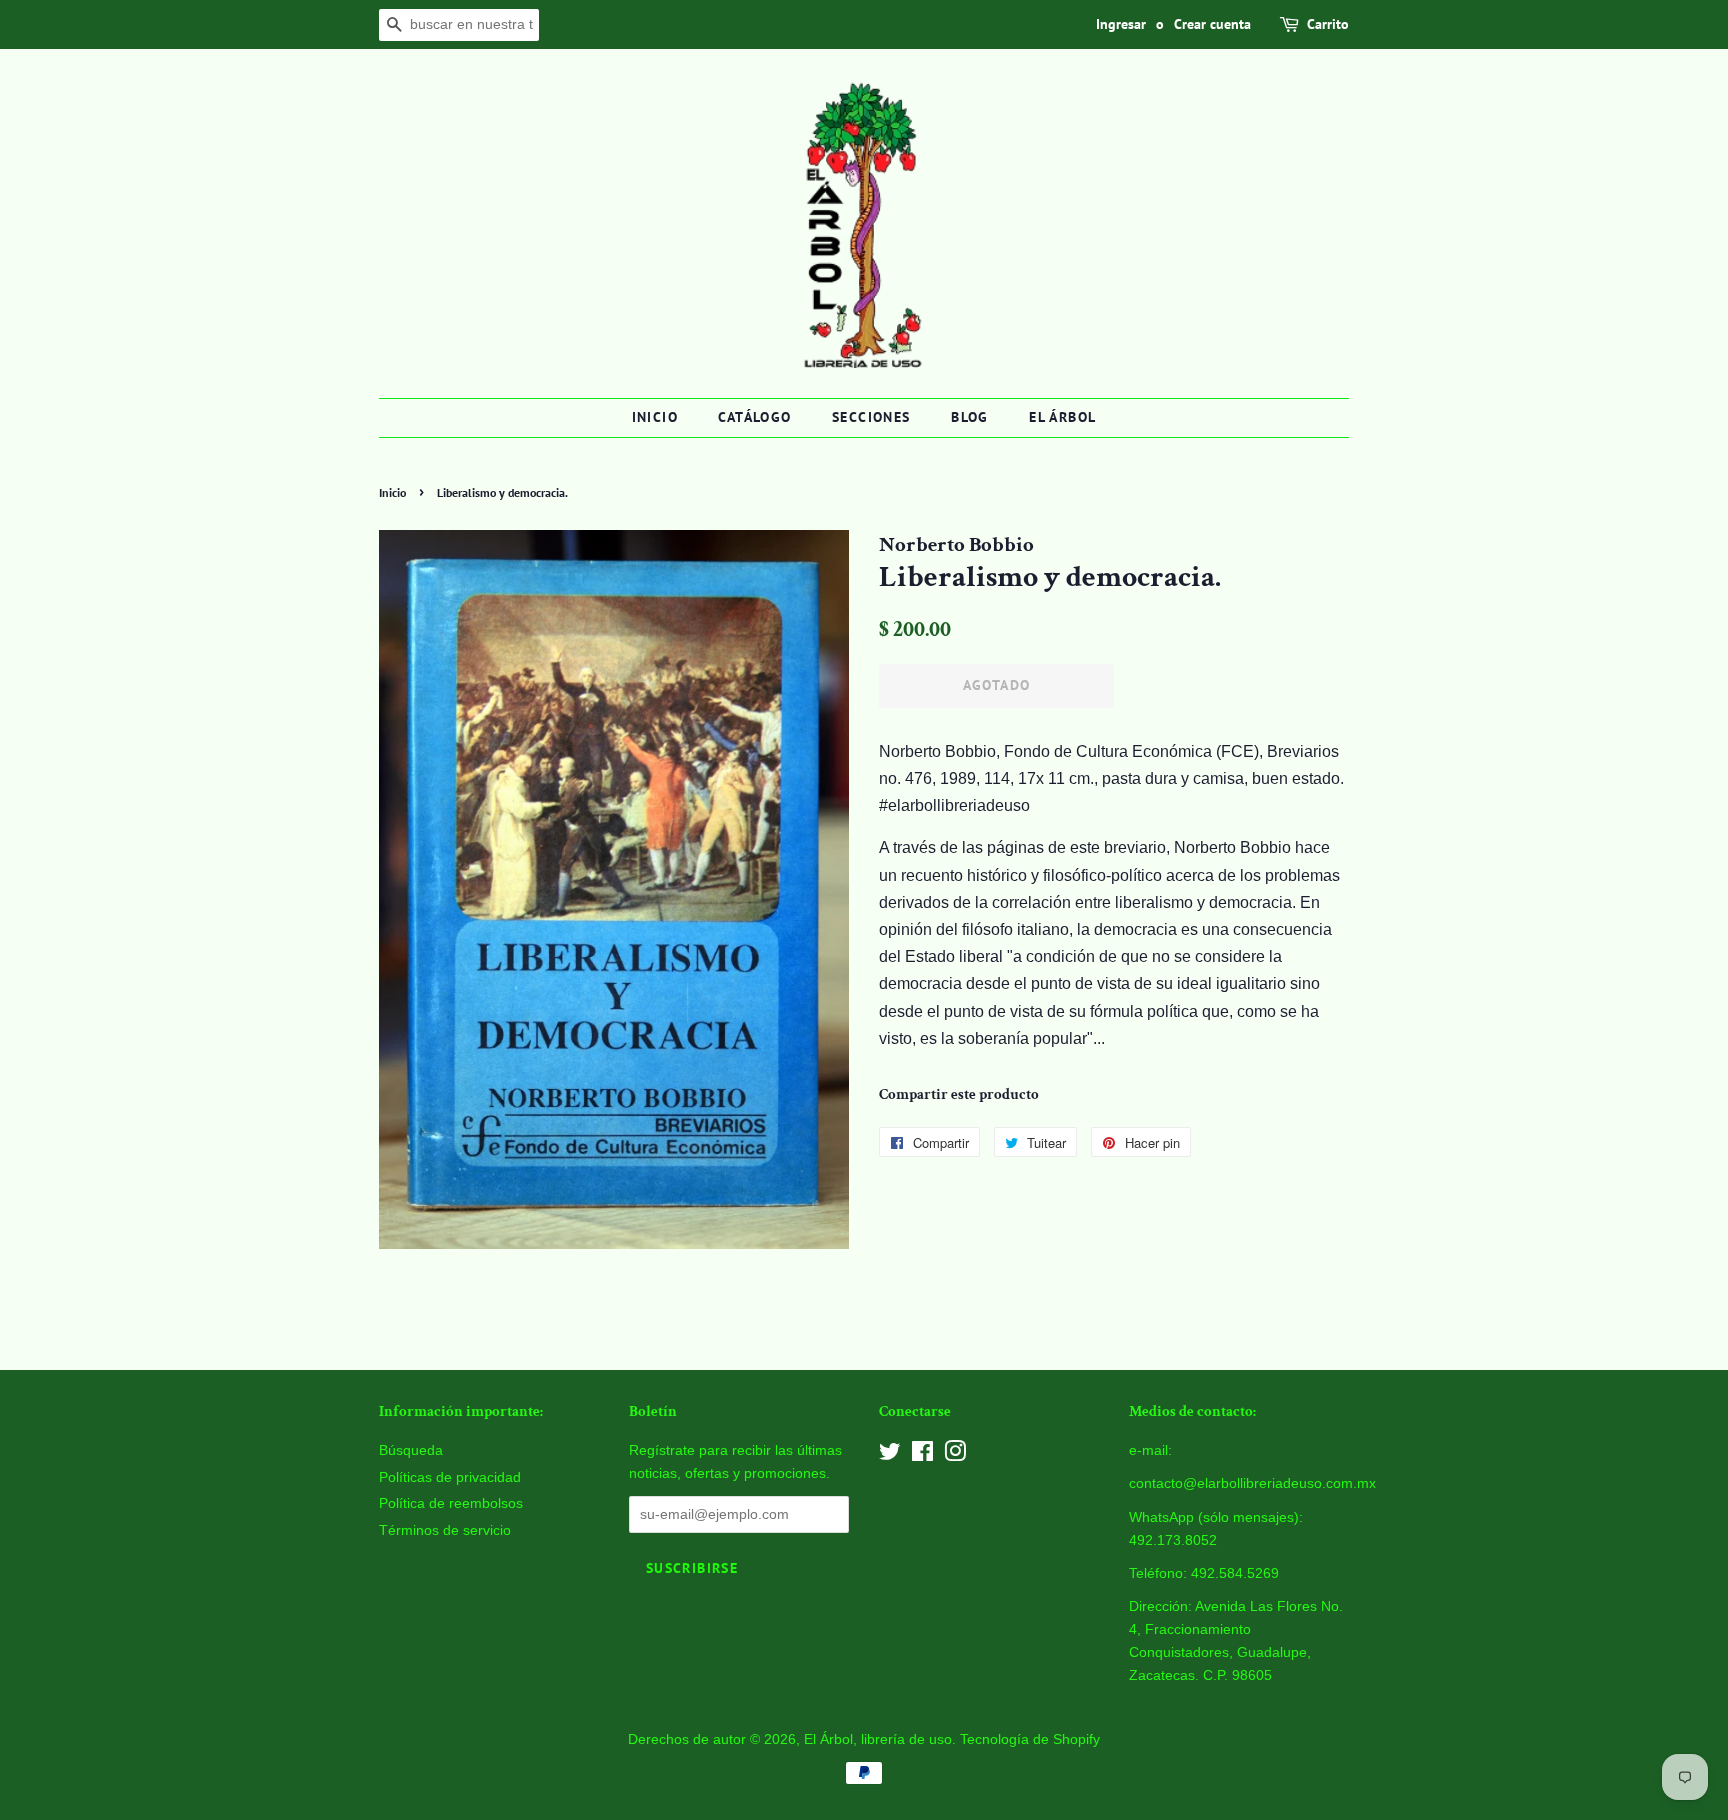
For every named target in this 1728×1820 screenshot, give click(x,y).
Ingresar (1121, 24)
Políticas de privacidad (450, 1477)
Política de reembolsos (451, 1503)
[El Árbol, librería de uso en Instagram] (955, 1455)
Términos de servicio (445, 1530)
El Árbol (1062, 417)
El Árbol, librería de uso (878, 1739)
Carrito (1328, 24)
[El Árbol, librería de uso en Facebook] (922, 1455)
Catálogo (754, 417)
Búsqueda (411, 1450)
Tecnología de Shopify (1030, 1739)
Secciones (871, 417)
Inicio (655, 417)
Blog (970, 417)
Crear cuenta (1212, 24)
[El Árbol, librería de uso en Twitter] (890, 1455)
